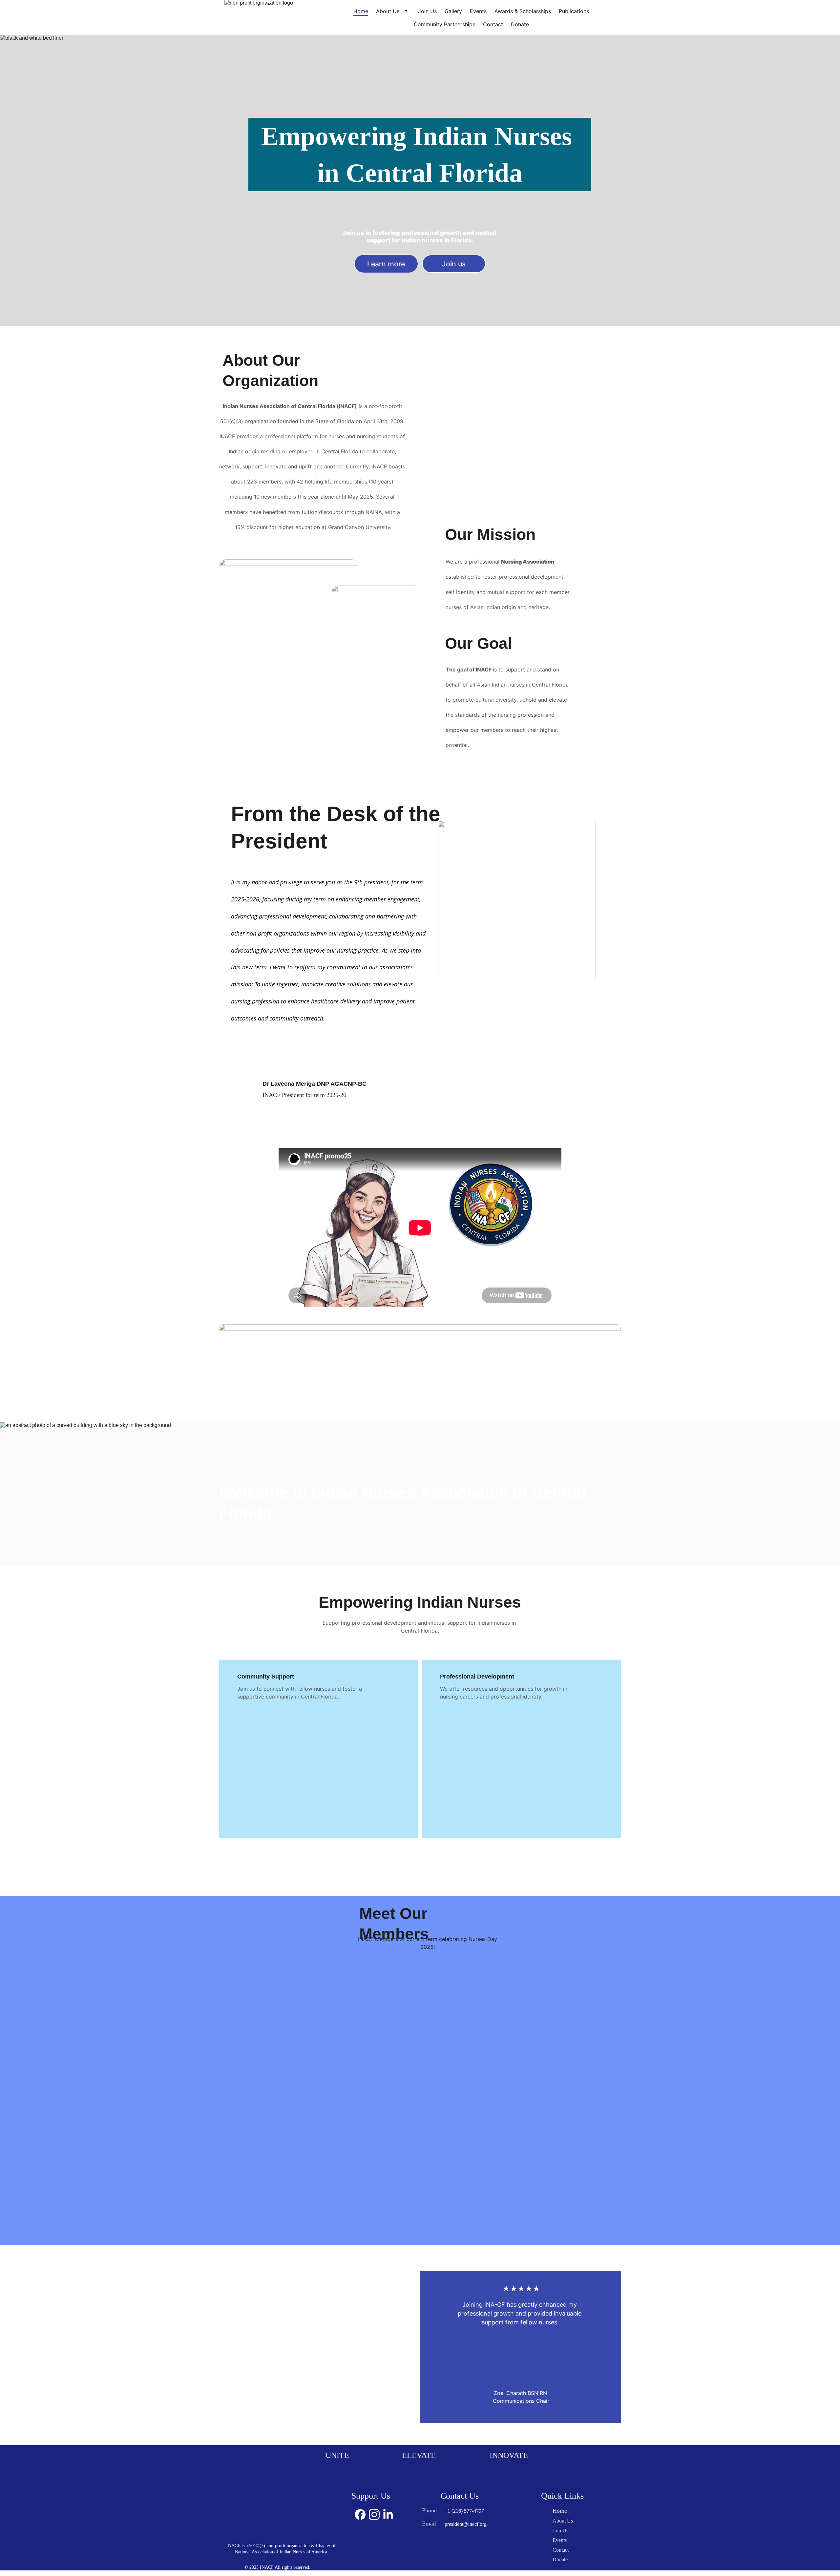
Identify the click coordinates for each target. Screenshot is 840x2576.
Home (361, 11)
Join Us (427, 11)
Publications (574, 11)
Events (478, 11)
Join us (454, 264)
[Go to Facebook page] (360, 2514)
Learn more (386, 264)
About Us (388, 11)
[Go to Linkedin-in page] (388, 2514)
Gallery (453, 11)
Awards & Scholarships (523, 11)
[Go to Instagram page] (374, 2514)
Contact (493, 24)
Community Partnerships (444, 24)
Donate (520, 24)
